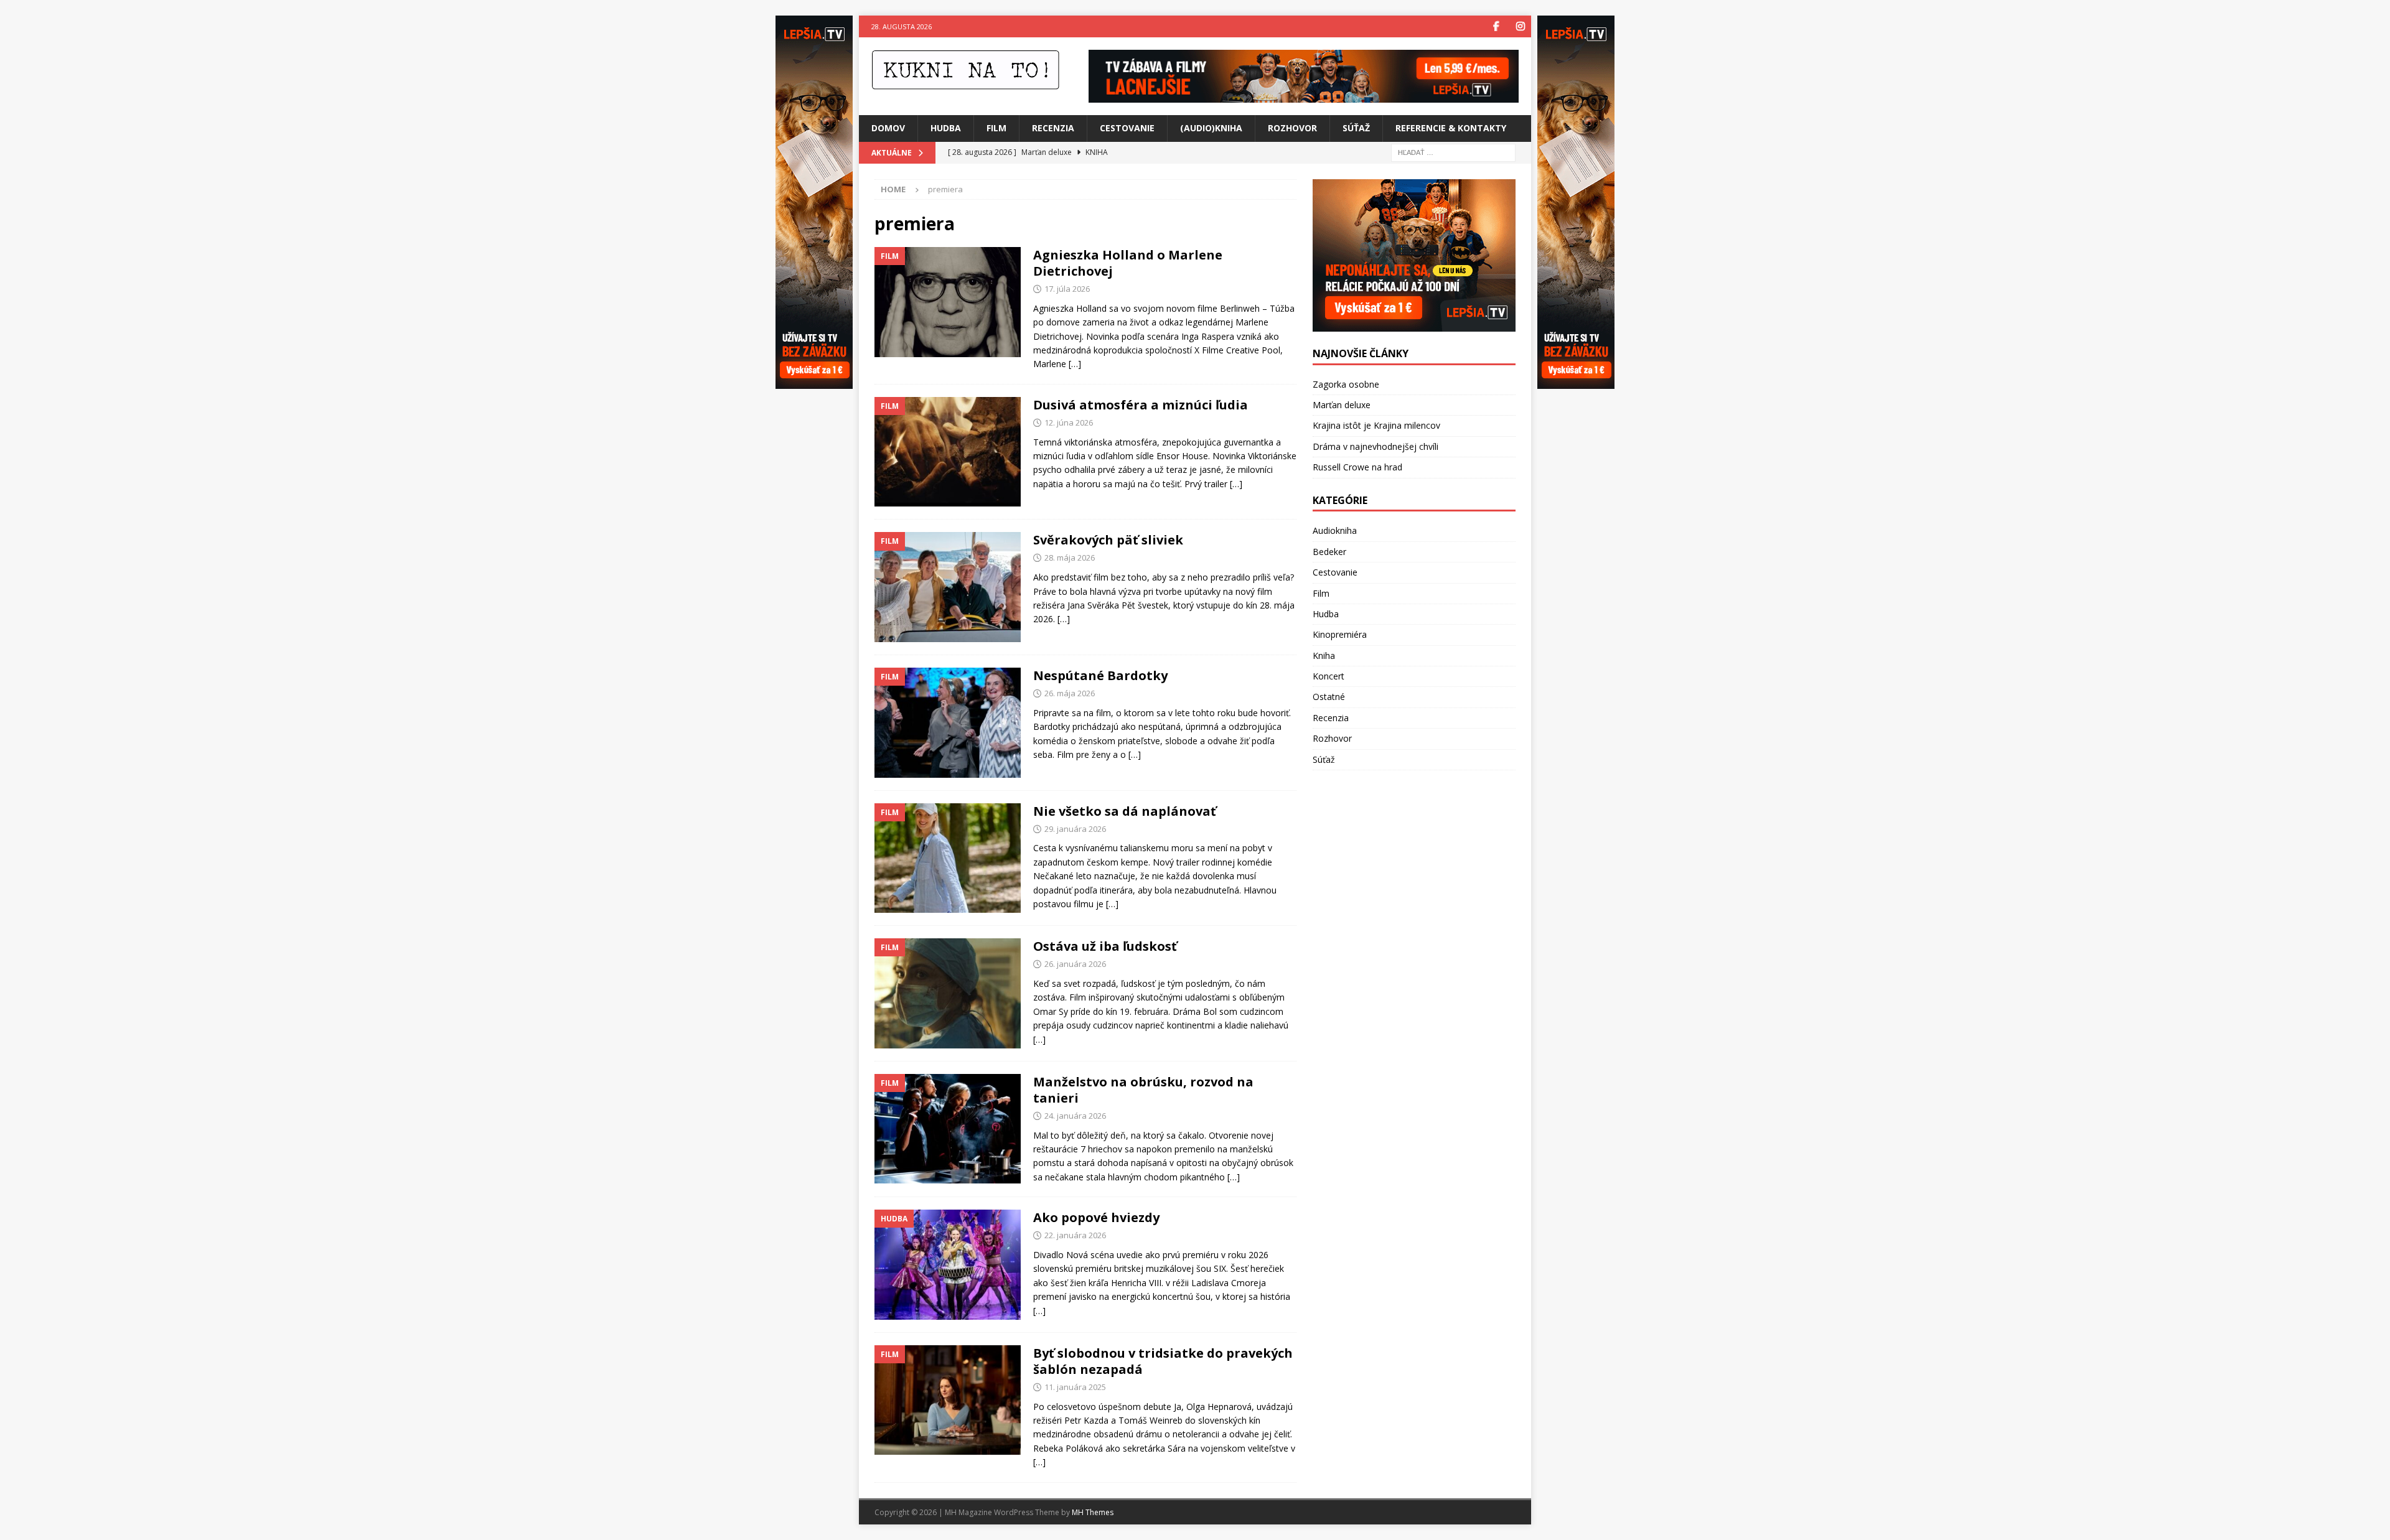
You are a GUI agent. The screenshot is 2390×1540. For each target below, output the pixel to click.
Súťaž (1356, 128)
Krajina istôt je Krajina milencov (1376, 425)
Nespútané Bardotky (1100, 675)
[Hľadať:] (1453, 152)
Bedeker (1329, 552)
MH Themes (1093, 1512)
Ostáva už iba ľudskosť (1105, 946)
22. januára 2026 (1075, 1235)
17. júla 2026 (1067, 289)
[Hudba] (948, 1265)
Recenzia (1053, 128)
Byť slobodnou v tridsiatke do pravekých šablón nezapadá (1163, 1361)
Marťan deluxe (1342, 405)
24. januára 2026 (1075, 1116)
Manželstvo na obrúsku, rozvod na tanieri (1143, 1090)
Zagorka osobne (1346, 384)
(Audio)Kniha (1211, 128)
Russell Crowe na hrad (1357, 467)
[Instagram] (1520, 26)
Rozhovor (1292, 128)
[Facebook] (1496, 26)
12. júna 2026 (1069, 422)
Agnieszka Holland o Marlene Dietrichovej (1128, 263)
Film (996, 128)
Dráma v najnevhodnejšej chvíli (1375, 446)
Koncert (1329, 676)
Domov (888, 128)
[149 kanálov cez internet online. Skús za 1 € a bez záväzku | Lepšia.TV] (1304, 96)
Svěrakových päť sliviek (1108, 540)
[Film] (948, 302)
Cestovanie (1127, 128)
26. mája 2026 (1070, 693)
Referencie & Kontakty (1451, 128)
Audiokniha (1335, 530)
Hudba (946, 128)
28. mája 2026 (1070, 558)
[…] (1075, 364)
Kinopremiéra (1340, 634)
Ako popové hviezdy (1096, 1217)
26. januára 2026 (1075, 964)
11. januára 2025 (1075, 1387)
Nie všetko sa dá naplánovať (1125, 811)
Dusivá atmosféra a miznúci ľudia (1141, 405)
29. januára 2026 (1075, 829)
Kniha (1324, 656)
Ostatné (1329, 697)
